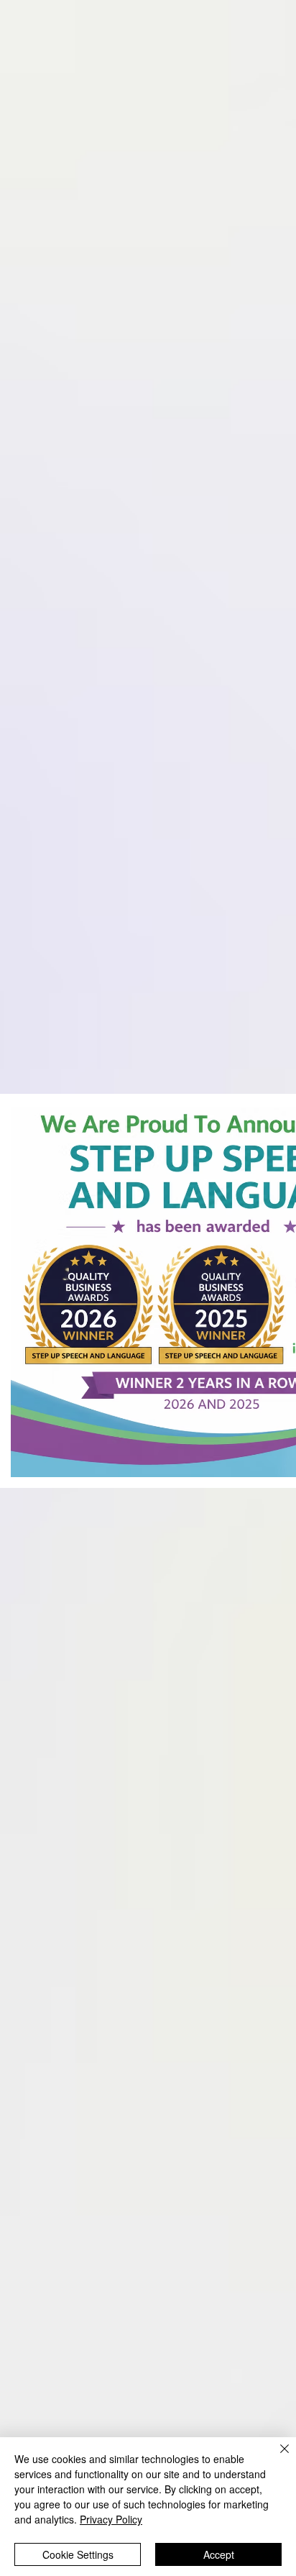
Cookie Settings (78, 2554)
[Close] (276, 2457)
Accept (219, 2554)
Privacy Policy (111, 2519)
